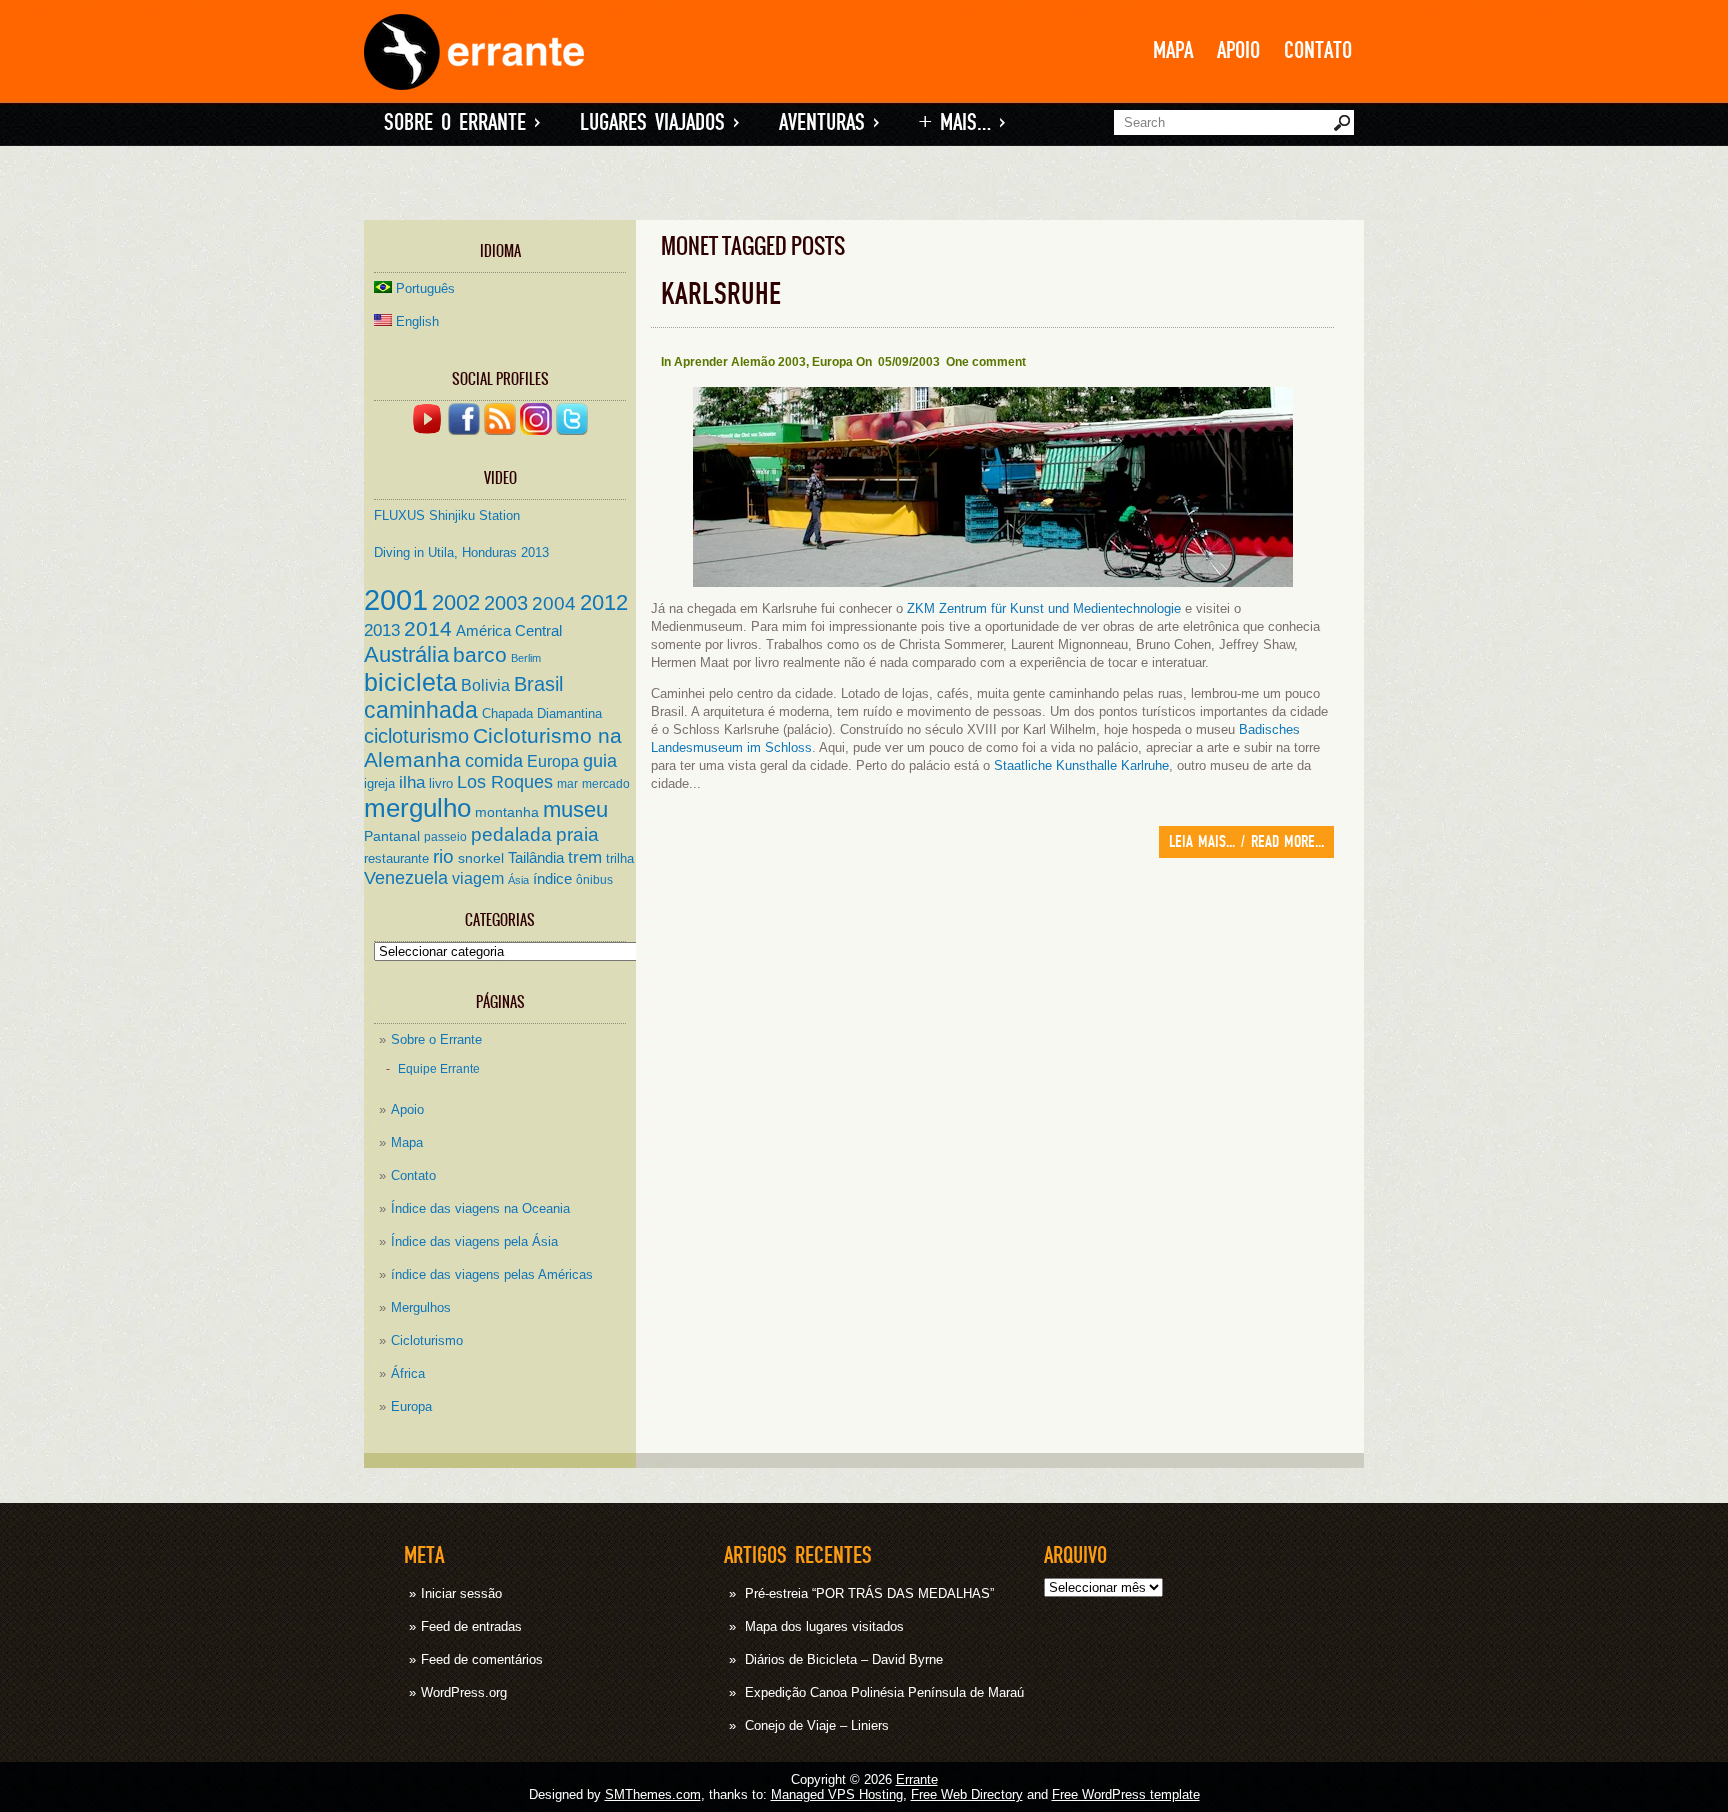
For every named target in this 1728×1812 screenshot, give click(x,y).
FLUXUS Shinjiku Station (447, 515)
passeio (445, 836)
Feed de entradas (471, 1626)
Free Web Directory (967, 1794)
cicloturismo (416, 736)
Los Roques (505, 782)
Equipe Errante (439, 1068)
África (408, 1373)
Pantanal (392, 836)
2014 (428, 629)
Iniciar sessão (461, 1593)
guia (600, 761)
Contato (1318, 50)
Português (425, 288)
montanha (507, 812)
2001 (396, 599)
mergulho (417, 808)
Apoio (1238, 50)
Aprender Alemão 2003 (740, 362)
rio (443, 856)
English (417, 321)
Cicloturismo (427, 1340)
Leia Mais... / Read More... (1246, 842)
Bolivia (485, 685)
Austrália (406, 654)
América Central (509, 631)
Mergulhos (421, 1307)
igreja (379, 783)
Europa (553, 761)
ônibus (594, 879)
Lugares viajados (659, 122)
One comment (986, 362)
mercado (606, 783)
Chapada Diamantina (542, 713)
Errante (917, 1779)
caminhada (421, 710)
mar (567, 783)
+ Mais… (962, 122)
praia (577, 834)
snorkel (481, 858)
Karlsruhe (721, 294)
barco (480, 654)
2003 (506, 602)
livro (441, 783)
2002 (456, 602)
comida (494, 761)
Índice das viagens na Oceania (480, 1208)
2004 (554, 603)
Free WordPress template (1126, 1794)
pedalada (511, 834)
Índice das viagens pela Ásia (474, 1241)
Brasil (538, 684)
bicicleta (410, 682)
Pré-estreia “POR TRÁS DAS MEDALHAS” (869, 1593)
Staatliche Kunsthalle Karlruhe (1079, 765)
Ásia (518, 880)
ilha (412, 782)
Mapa (1173, 50)
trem (585, 857)
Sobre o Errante (462, 122)
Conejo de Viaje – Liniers (817, 1725)
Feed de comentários (482, 1659)
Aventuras (829, 122)
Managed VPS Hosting (837, 1794)
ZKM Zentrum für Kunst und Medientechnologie (1044, 608)
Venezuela (406, 878)
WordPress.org (464, 1692)
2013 (382, 630)
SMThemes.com (653, 1794)
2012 (604, 602)
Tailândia (536, 858)
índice (552, 879)
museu (575, 809)
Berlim (526, 658)
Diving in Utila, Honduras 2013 (461, 552)
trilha (620, 858)
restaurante (396, 858)
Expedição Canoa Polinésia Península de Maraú (884, 1692)
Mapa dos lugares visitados (824, 1626)
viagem (478, 878)
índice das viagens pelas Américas (492, 1274)
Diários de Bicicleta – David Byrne (844, 1659)
